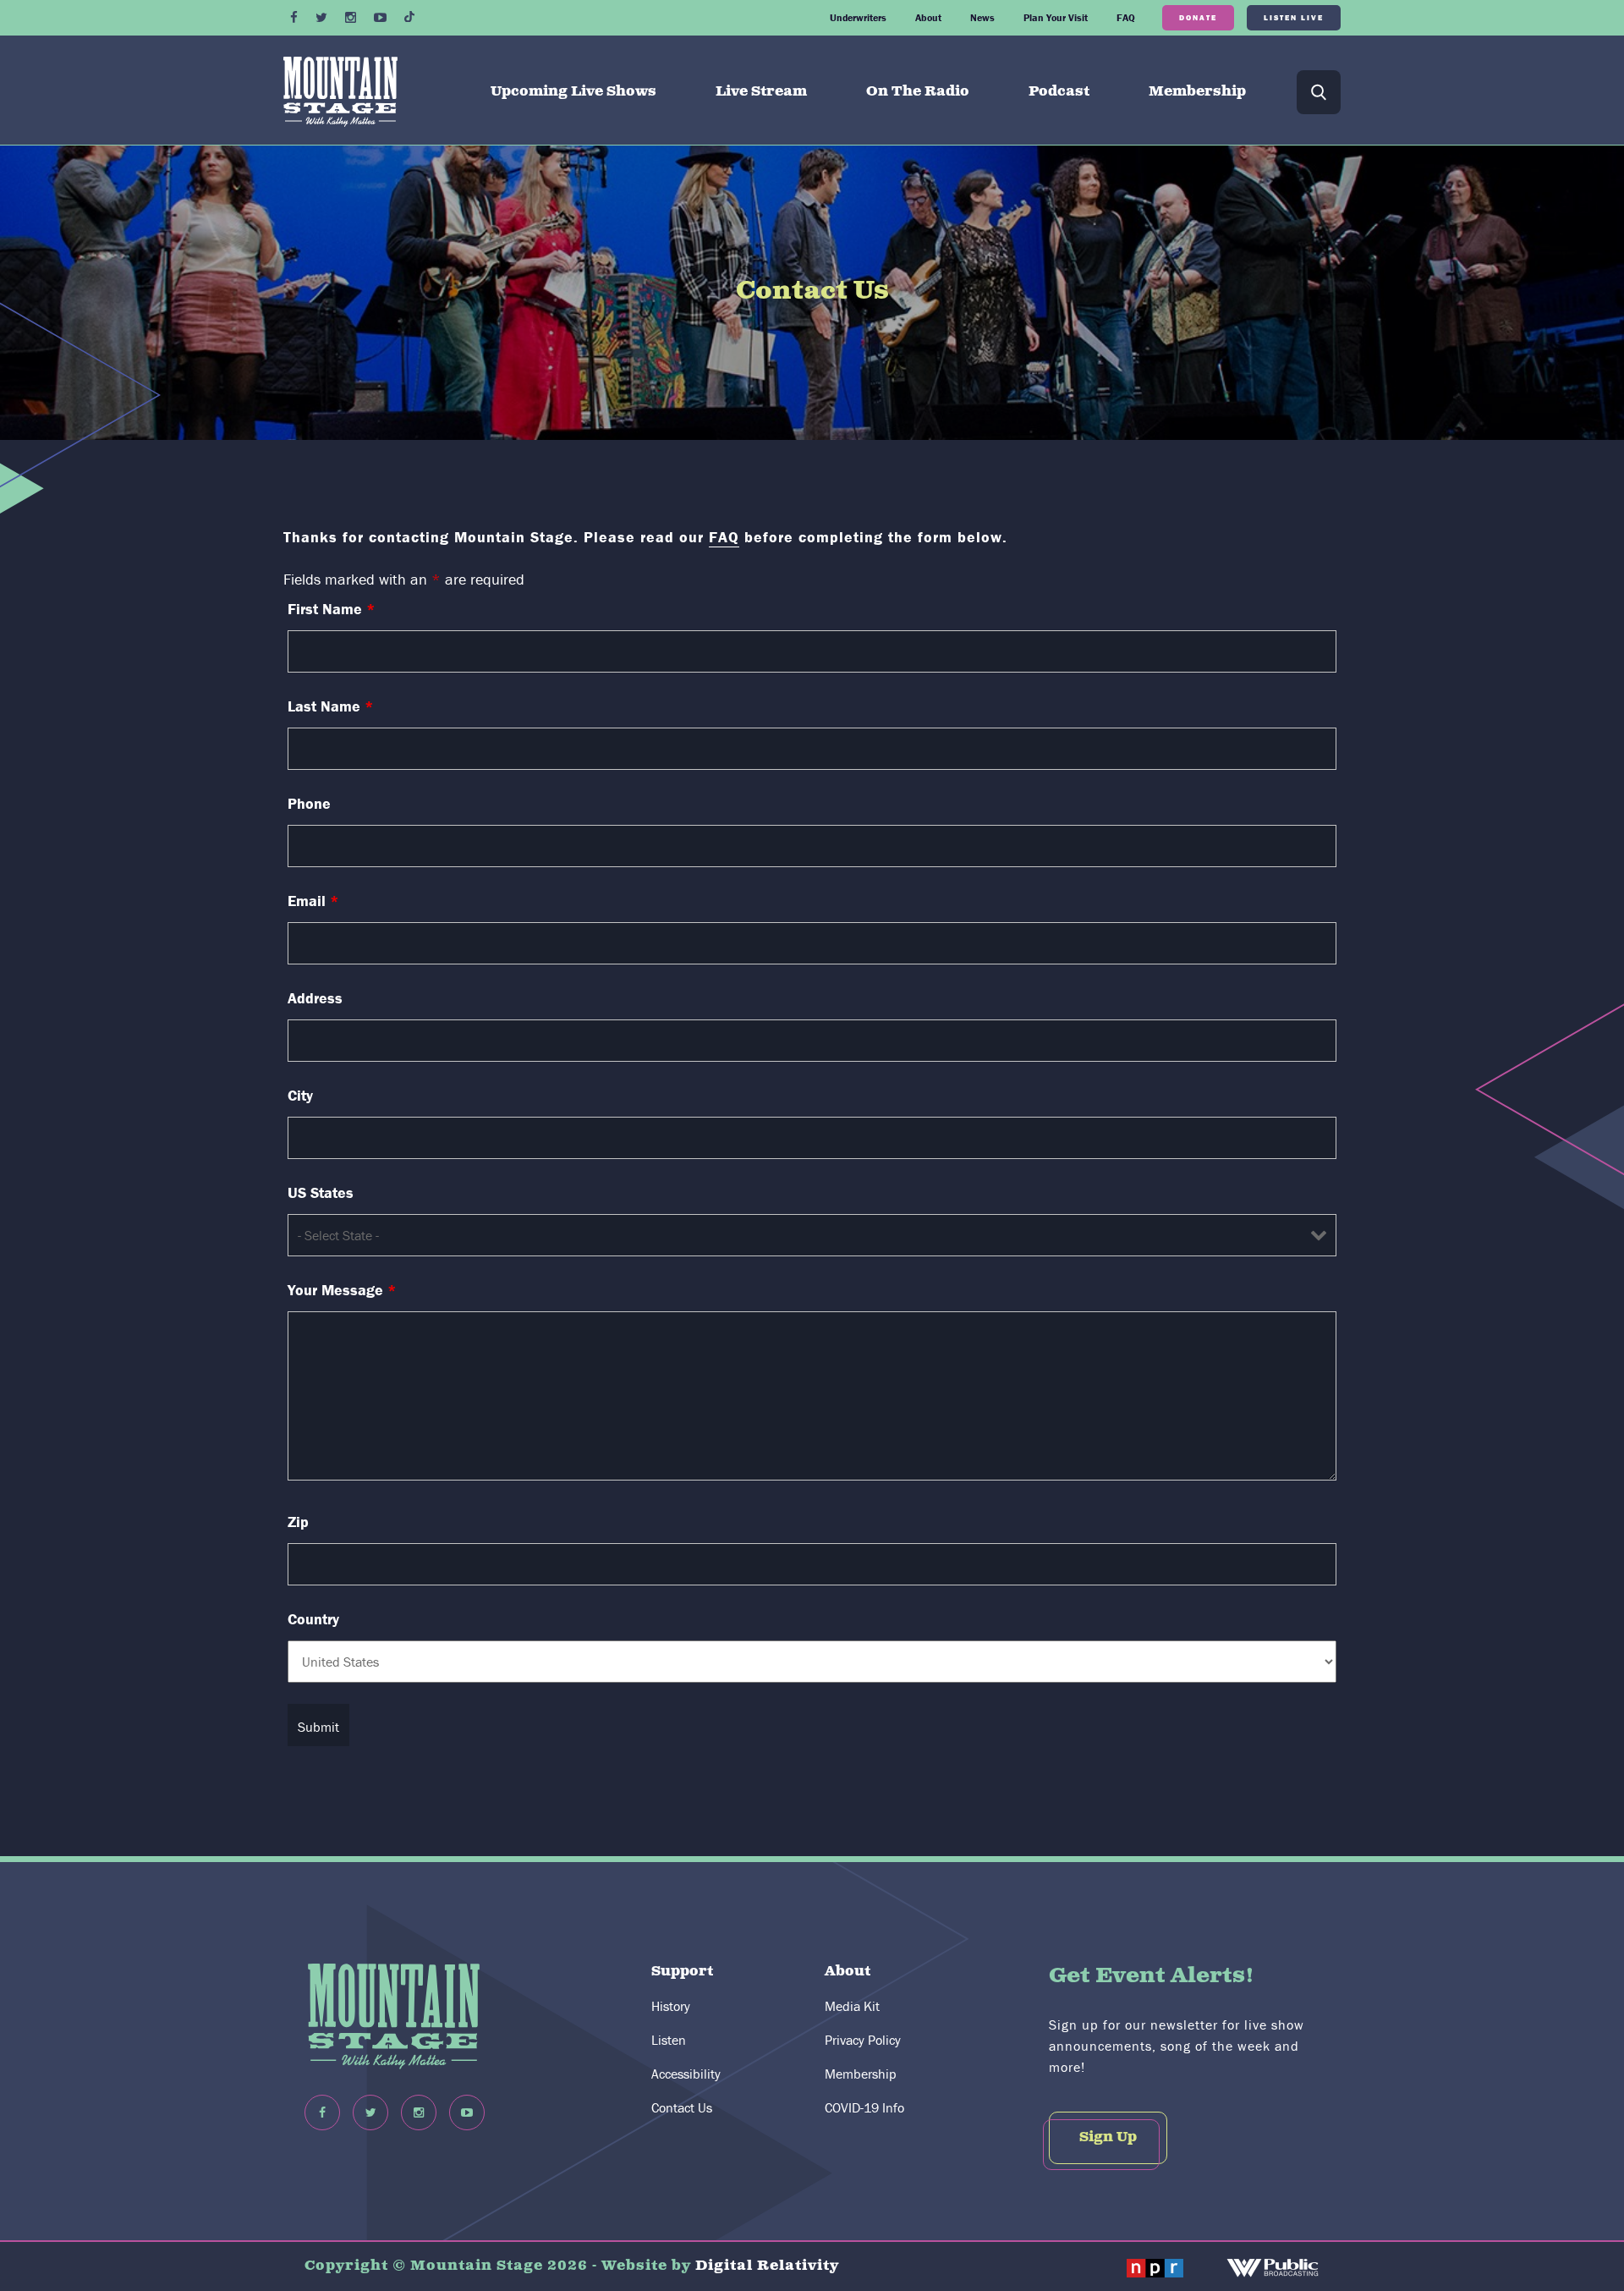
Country (313, 1619)
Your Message (342, 1290)
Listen (669, 2040)
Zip (298, 1522)
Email (313, 901)
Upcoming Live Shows (573, 92)
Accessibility (686, 2074)
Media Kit (852, 2006)
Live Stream (761, 92)
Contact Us (682, 2107)
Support (682, 1972)
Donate (1198, 17)
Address (315, 998)
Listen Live (1294, 17)
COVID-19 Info (864, 2107)
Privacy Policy (863, 2040)
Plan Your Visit (1056, 17)
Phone (309, 804)
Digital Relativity (767, 2266)
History (671, 2006)
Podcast (1059, 92)
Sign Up (1108, 2137)
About (928, 17)
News (982, 17)
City (300, 1096)
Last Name (331, 706)
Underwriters (858, 17)
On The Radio (918, 92)
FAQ (1126, 17)
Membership (1197, 92)
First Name (332, 609)
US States (321, 1193)
